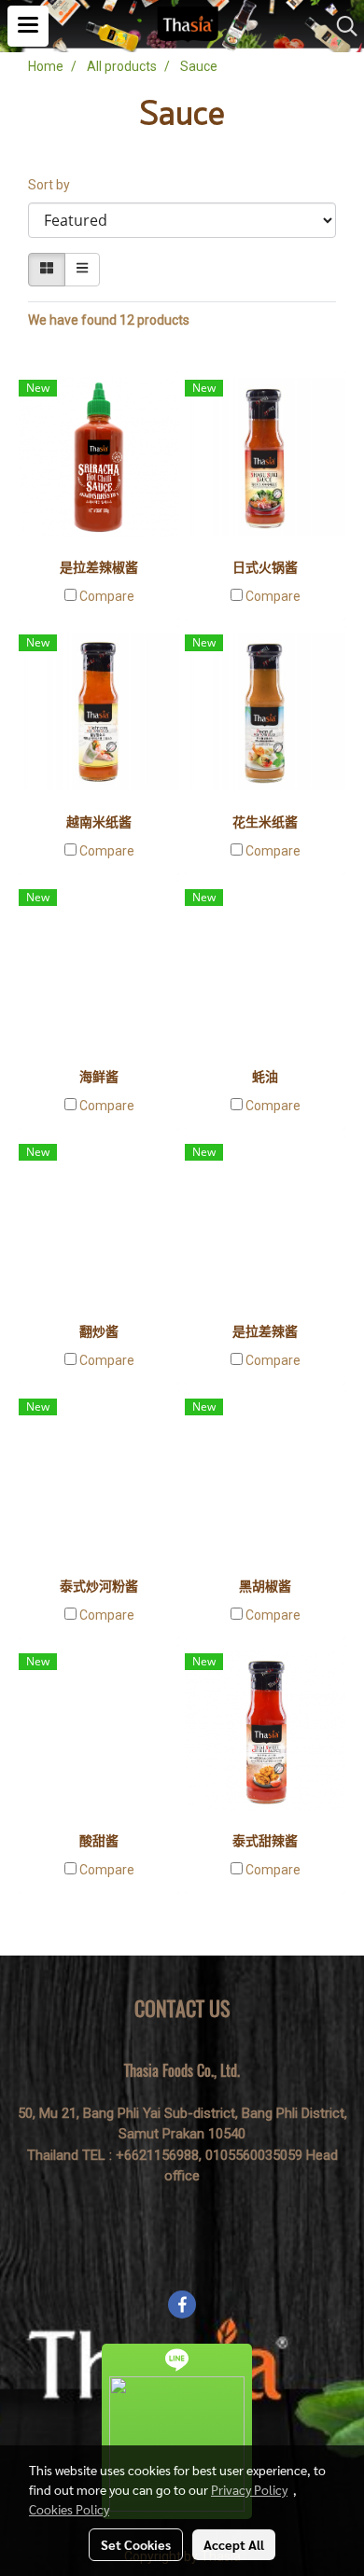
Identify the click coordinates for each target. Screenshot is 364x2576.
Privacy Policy (249, 2489)
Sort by (53, 185)
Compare (107, 596)
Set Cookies (136, 2544)
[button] (341, 26)
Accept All (234, 2544)
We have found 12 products (109, 320)
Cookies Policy (69, 2509)
